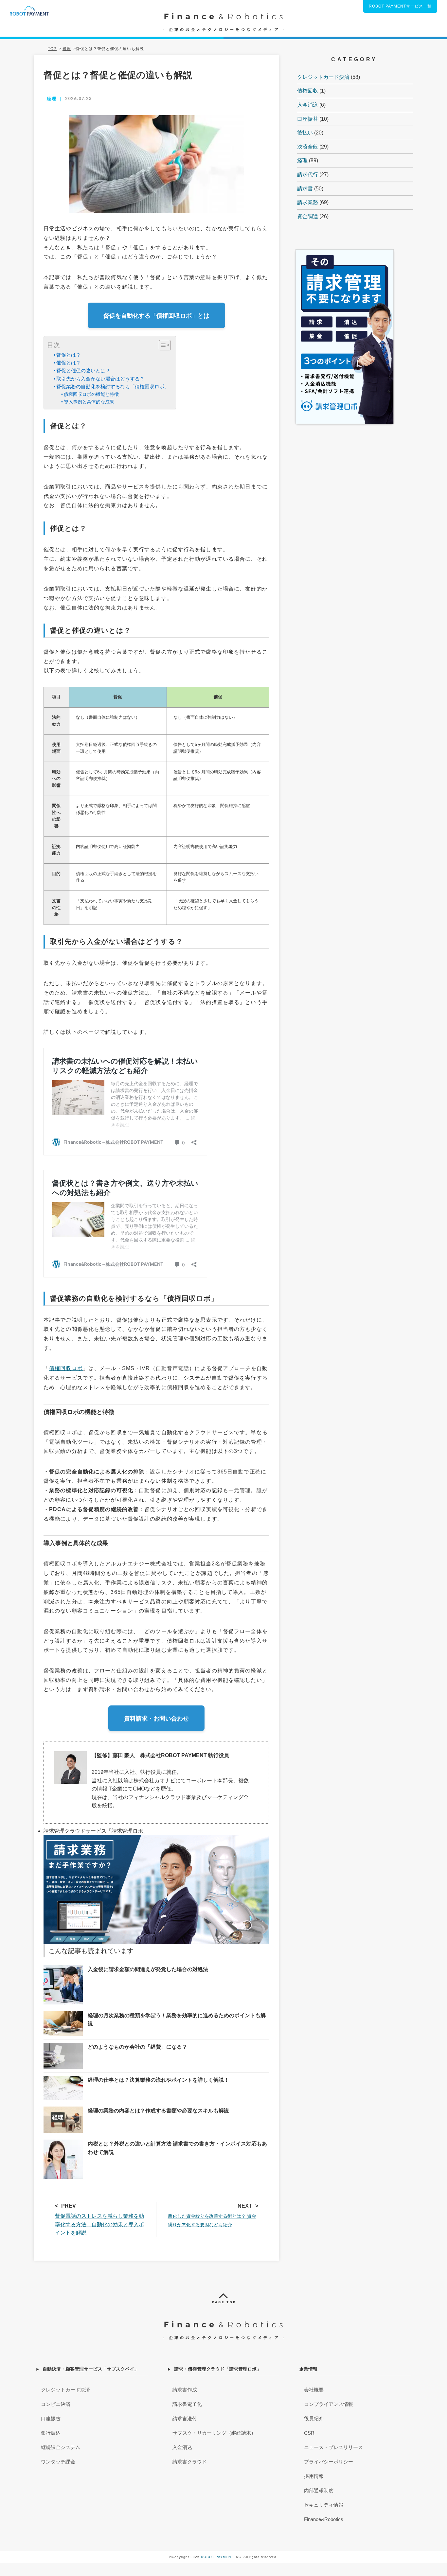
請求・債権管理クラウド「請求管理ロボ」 (218, 2369)
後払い (305, 133)
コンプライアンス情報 (329, 2404)
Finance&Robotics (324, 2519)
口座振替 (308, 119)
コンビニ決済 (56, 2404)
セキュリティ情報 (324, 2505)
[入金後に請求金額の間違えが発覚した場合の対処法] (63, 1969)
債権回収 (308, 91)
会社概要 (314, 2390)
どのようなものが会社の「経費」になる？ (137, 2047)
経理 (302, 160)
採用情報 (314, 2476)
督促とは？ (69, 355)
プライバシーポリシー (329, 2462)
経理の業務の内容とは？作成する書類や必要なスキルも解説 (158, 2111)
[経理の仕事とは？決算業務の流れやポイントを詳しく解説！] (63, 2080)
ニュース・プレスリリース (333, 2447)
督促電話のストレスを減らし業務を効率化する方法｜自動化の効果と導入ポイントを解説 (99, 2224)
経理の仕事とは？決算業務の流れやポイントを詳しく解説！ (158, 2080)
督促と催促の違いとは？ (83, 371)
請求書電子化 (187, 2404)
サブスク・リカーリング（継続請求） (214, 2433)
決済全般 (308, 147)
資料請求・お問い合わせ (156, 1719)
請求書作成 (185, 2390)
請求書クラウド (190, 2462)
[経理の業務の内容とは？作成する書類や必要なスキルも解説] (63, 2111)
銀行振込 (51, 2433)
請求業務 (308, 202)
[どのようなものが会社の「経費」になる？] (63, 2047)
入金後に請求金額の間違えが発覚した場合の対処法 (148, 1969)
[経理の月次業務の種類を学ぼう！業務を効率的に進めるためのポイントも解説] (63, 2015)
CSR (309, 2433)
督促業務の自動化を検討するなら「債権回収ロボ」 (113, 387)
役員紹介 (314, 2418)
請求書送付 (185, 2418)
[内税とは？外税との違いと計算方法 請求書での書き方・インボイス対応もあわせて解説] (63, 2144)
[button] (161, 345)
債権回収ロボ (66, 1368)
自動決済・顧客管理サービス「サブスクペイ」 (91, 2369)
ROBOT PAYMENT (217, 2557)
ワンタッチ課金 (58, 2462)
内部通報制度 (319, 2490)
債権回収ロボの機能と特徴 (91, 394)
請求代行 (308, 175)
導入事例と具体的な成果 (89, 402)
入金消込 (308, 105)
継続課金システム (61, 2447)
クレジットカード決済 (323, 77)
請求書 (305, 189)
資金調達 (308, 216)
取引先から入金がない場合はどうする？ (100, 379)
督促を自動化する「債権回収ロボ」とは (156, 316)
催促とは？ (69, 363)
